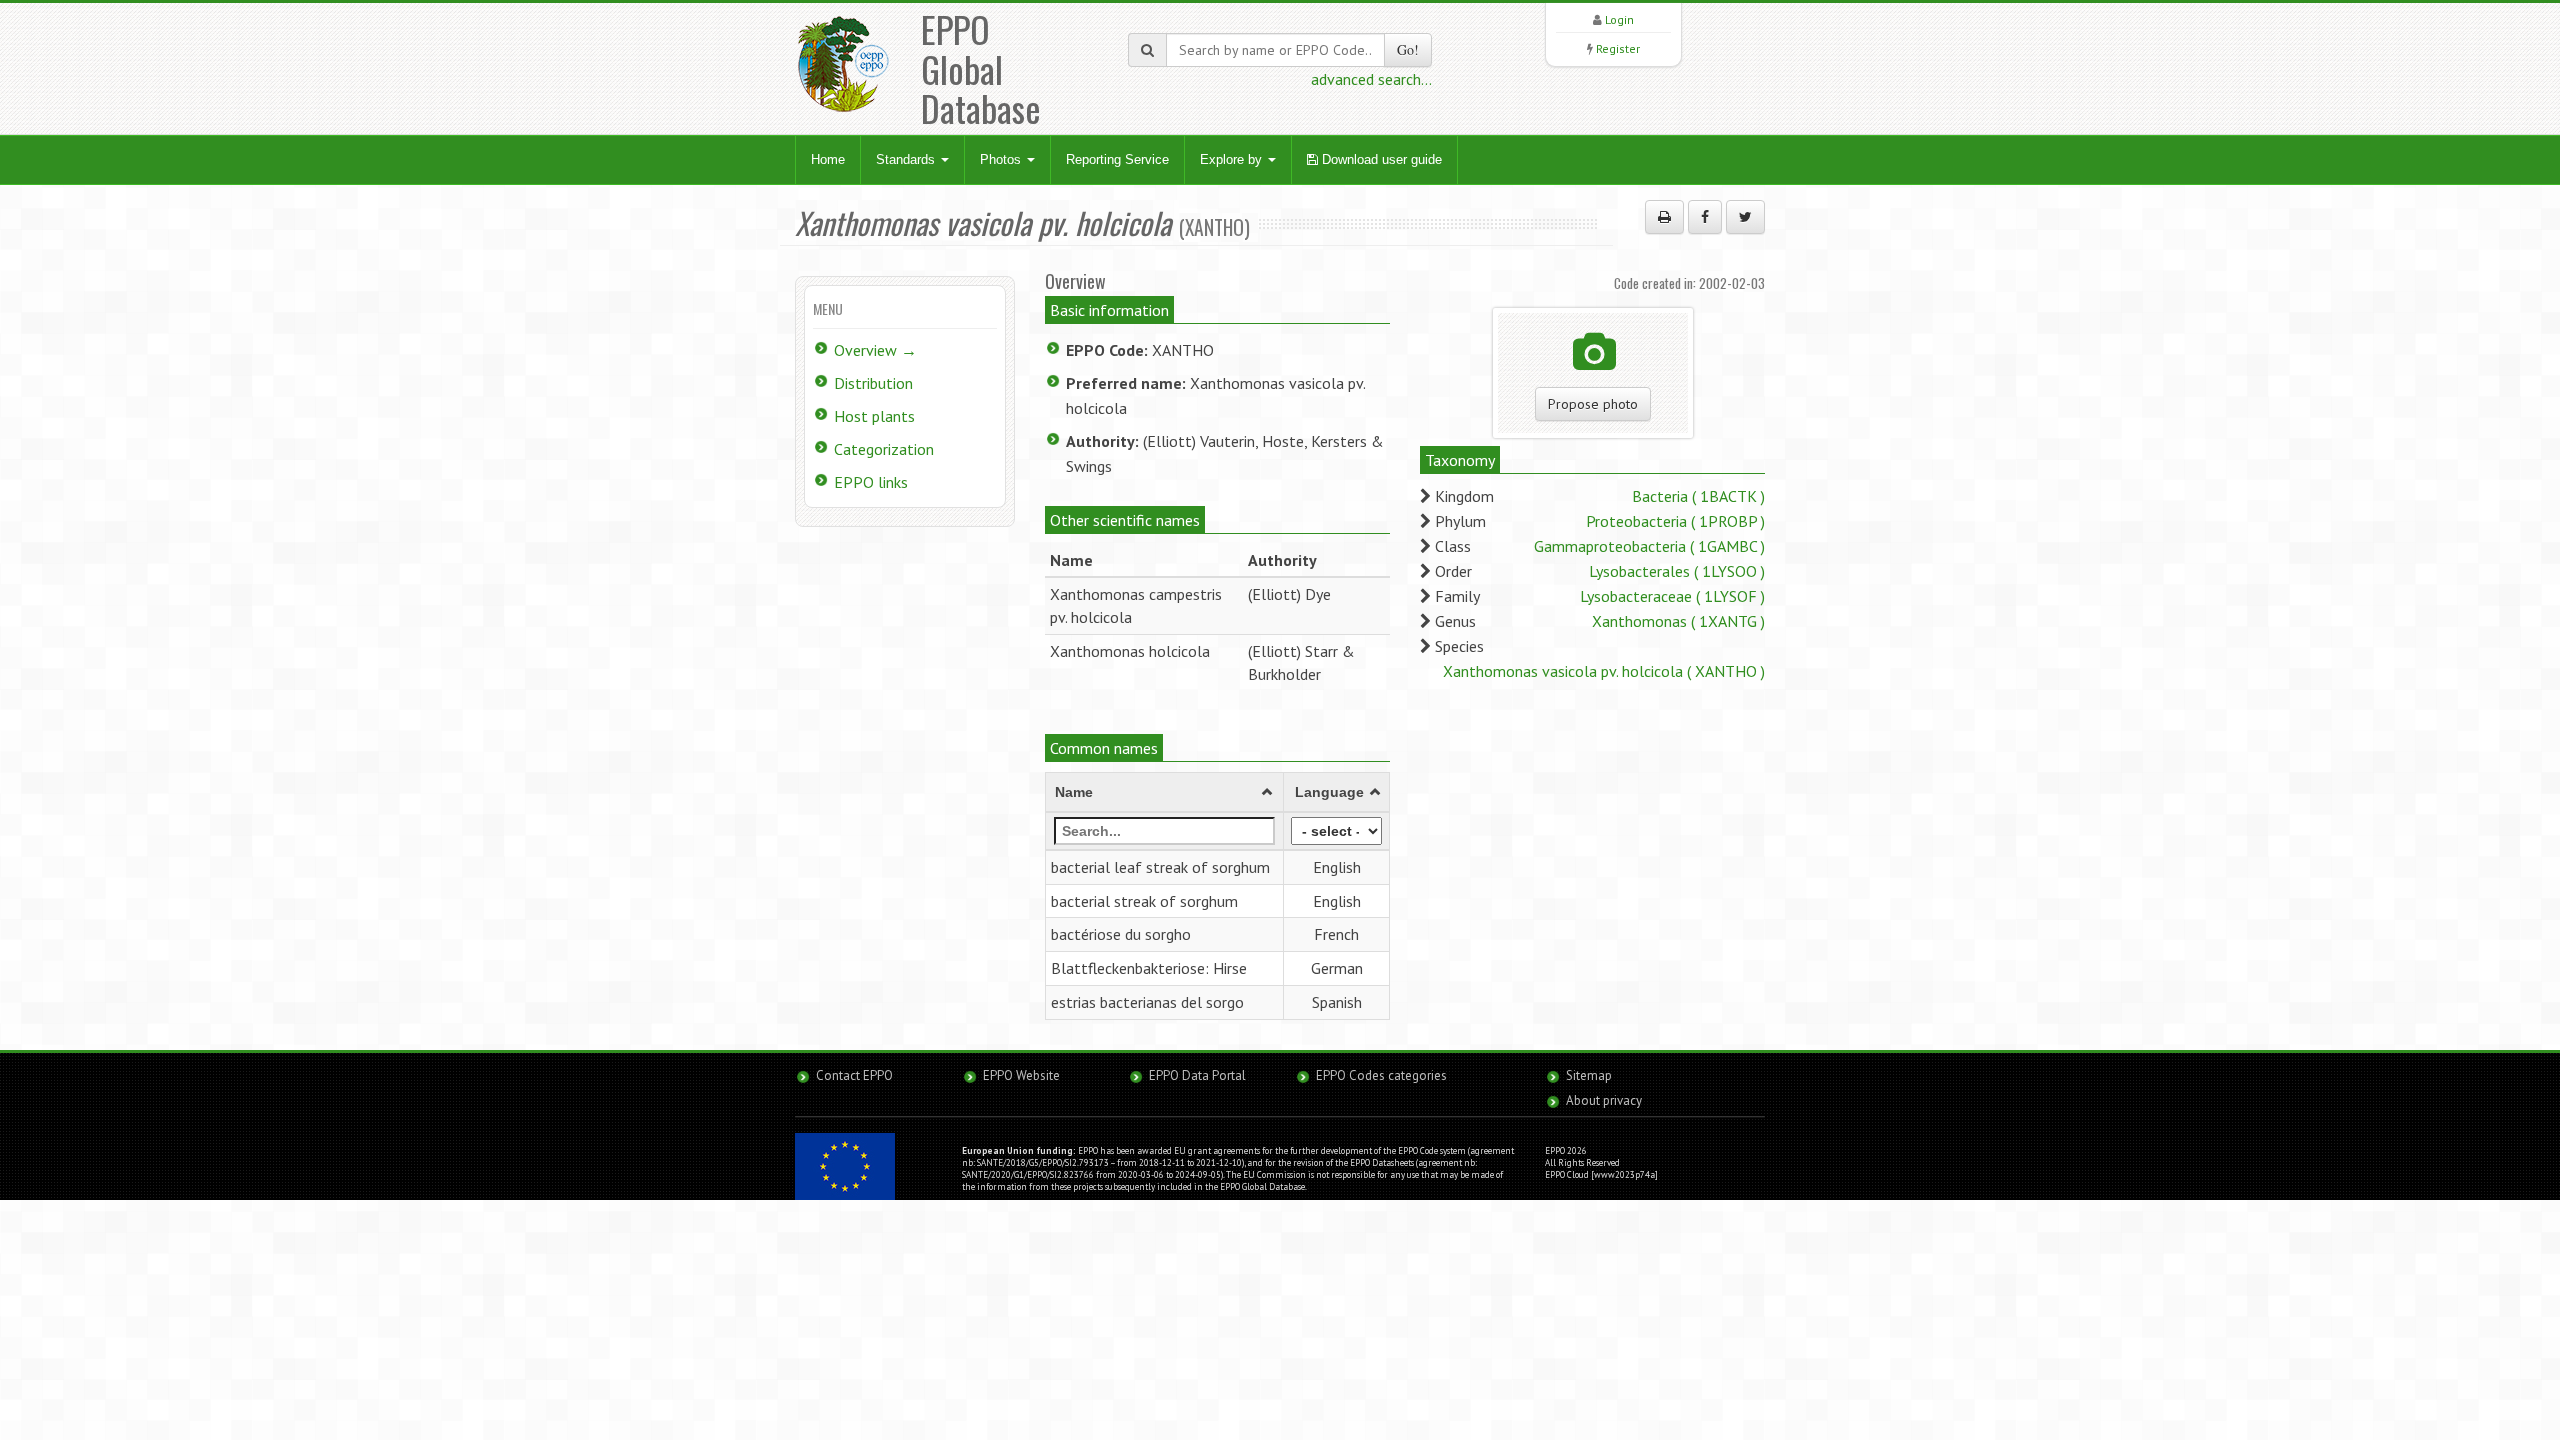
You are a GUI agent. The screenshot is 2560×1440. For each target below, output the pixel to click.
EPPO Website (1021, 1075)
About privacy (1604, 1100)
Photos (1002, 159)
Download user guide (1380, 159)
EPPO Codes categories (1381, 1075)
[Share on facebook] (1705, 217)
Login (1619, 19)
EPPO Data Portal (1197, 1075)
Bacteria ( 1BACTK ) (1698, 496)
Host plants (874, 416)
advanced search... (1371, 79)
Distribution (873, 383)
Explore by (1233, 159)
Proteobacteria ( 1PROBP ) (1675, 521)
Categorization (884, 449)
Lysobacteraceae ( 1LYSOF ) (1672, 596)
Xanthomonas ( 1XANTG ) (1678, 621)
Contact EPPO (854, 1075)
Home (828, 159)
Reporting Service (1117, 159)
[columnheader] (1165, 792)
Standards (907, 159)
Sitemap (1589, 1075)
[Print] (1664, 217)
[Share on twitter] (1745, 217)
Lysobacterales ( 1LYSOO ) (1677, 571)
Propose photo (1593, 404)
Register (1618, 48)
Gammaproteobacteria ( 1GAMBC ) (1649, 546)
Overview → (875, 350)
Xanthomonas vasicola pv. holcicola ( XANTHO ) (1604, 671)
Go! (1408, 49)
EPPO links (871, 482)
